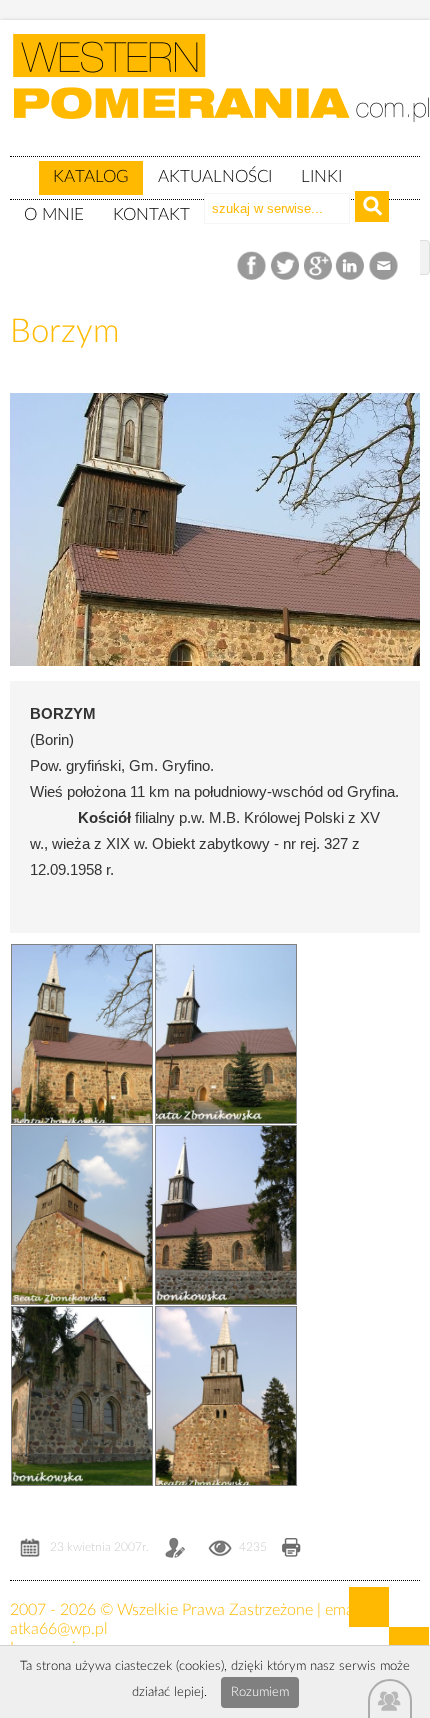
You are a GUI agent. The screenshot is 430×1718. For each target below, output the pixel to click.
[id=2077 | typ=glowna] (24, 168)
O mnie (54, 214)
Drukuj (291, 1549)
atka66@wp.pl (59, 1629)
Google (318, 266)
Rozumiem (260, 1692)
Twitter (285, 266)
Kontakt (151, 214)
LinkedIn (351, 266)
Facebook (253, 266)
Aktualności (215, 176)
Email (384, 266)
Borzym (65, 331)
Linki (321, 176)
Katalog (91, 176)
